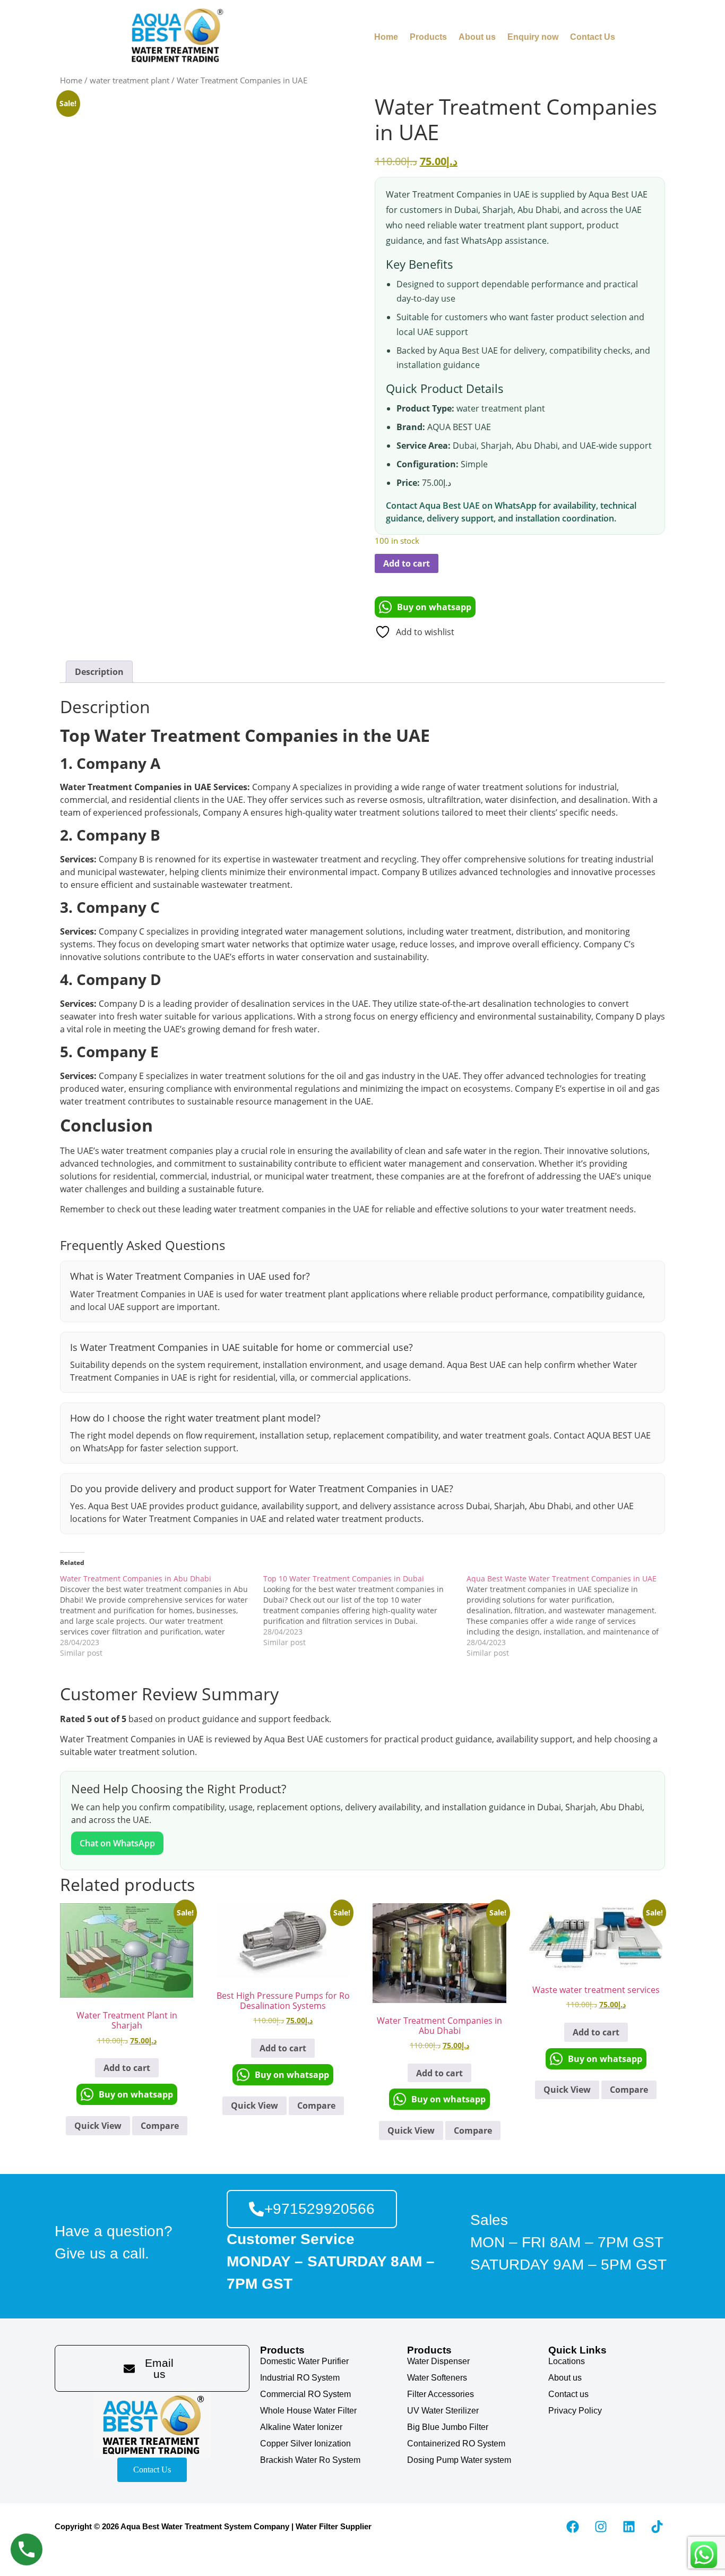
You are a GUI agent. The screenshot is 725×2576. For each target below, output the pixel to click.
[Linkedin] (629, 2527)
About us (477, 37)
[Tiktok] (657, 2527)
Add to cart (407, 563)
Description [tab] (99, 672)
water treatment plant (130, 80)
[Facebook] (573, 2527)
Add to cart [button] (127, 2068)
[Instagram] (601, 2527)
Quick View (98, 2126)
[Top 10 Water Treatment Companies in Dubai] (365, 1611)
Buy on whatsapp (434, 607)
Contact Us (593, 37)
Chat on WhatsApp (117, 1843)
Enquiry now (533, 37)
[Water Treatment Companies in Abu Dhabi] (162, 1616)
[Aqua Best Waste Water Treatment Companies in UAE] (568, 1616)
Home (386, 37)
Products (428, 37)
